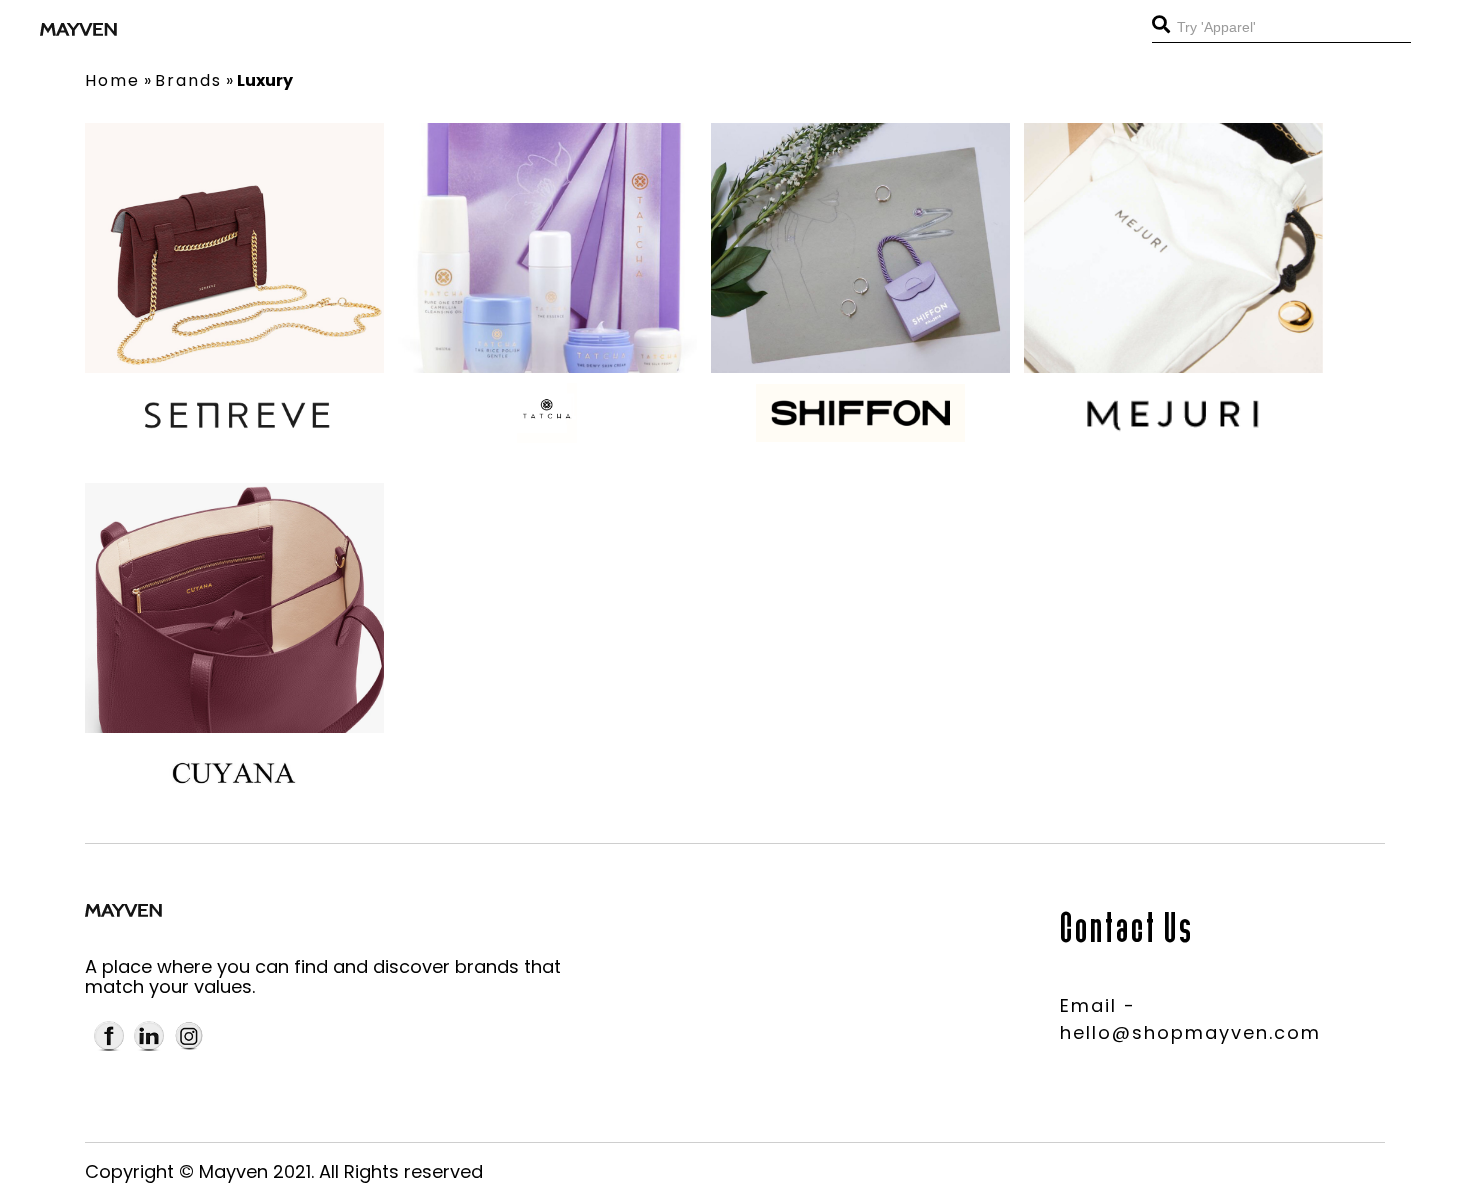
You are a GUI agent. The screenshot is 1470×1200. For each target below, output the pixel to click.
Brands (188, 80)
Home (112, 80)
